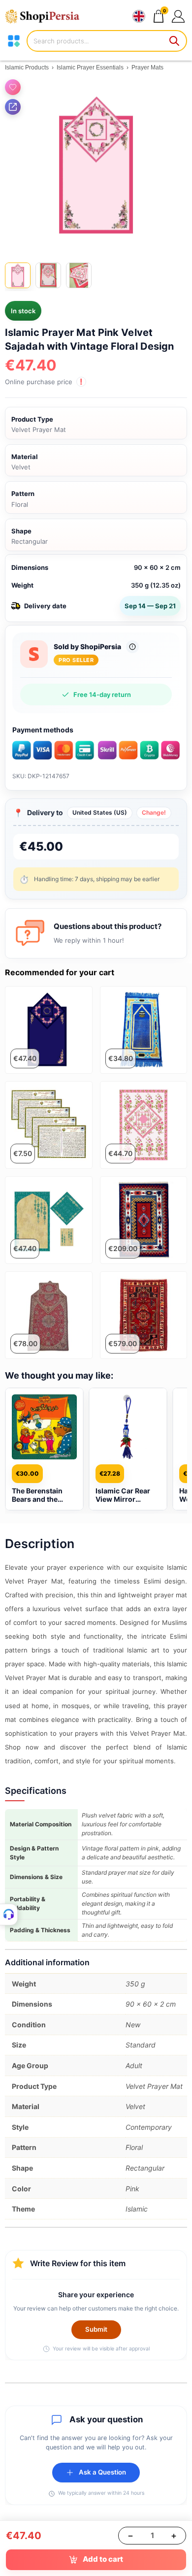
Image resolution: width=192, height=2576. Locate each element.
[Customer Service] (9, 1915)
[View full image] (96, 165)
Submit (96, 2329)
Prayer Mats (147, 67)
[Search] (175, 41)
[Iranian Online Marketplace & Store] (47, 16)
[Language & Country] (139, 16)
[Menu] (14, 41)
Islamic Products (27, 67)
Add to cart (103, 2559)
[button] (178, 16)
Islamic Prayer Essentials (90, 67)
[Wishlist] (13, 87)
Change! (154, 812)
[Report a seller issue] (132, 647)
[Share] (13, 107)
